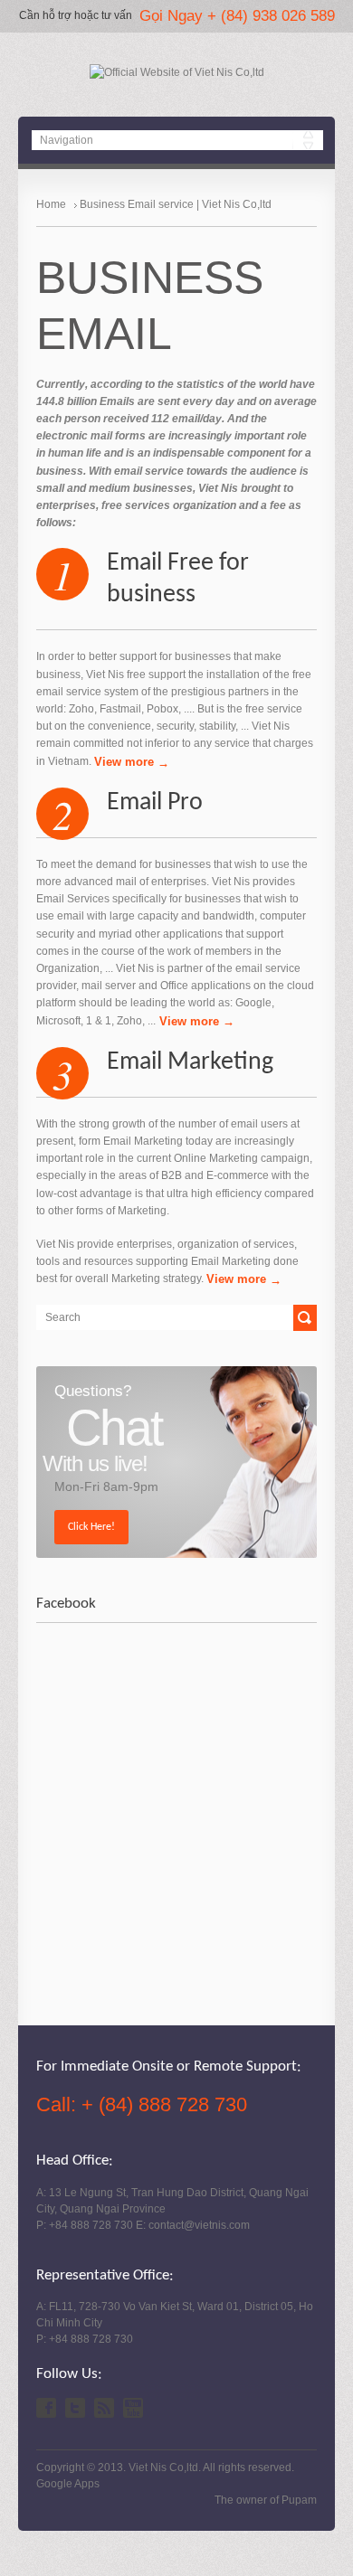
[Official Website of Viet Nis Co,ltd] (177, 72)
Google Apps (68, 2484)
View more (126, 762)
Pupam (299, 2500)
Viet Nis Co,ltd (163, 2467)
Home (51, 204)
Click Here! (91, 1527)
